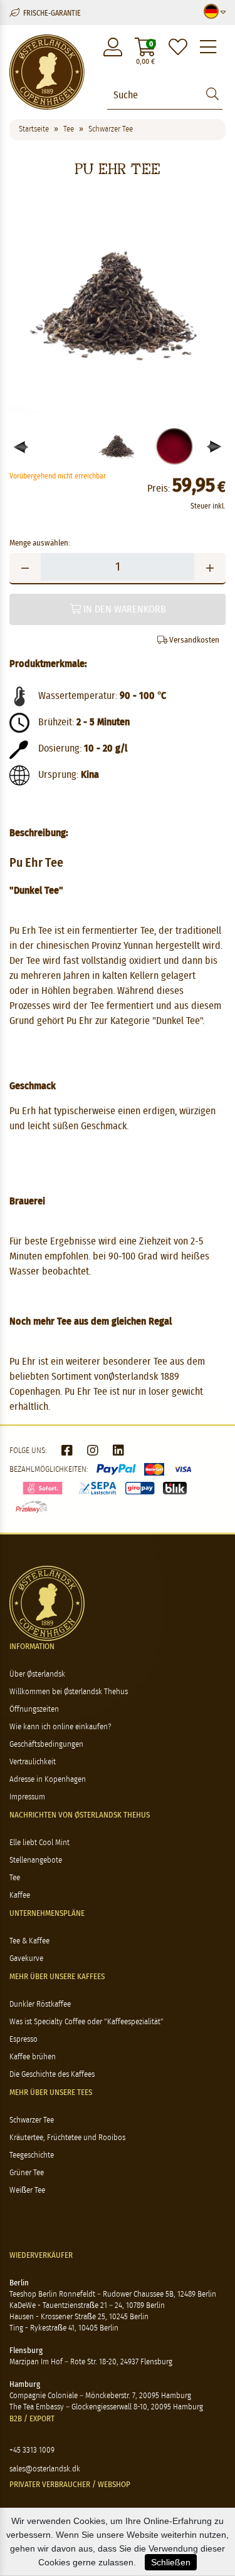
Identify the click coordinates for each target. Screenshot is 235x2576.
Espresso (23, 2040)
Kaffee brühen (33, 2057)
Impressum (27, 1797)
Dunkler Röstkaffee (40, 2004)
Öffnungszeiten (34, 1710)
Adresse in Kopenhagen (48, 1780)
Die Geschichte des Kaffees (52, 2075)
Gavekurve (26, 1959)
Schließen (171, 2562)
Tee (15, 1878)
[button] (215, 447)
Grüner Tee (27, 2173)
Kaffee (20, 1896)
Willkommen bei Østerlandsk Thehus (69, 1692)
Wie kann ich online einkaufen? (60, 1727)
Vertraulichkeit (33, 1762)
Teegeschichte (32, 2155)
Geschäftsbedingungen (46, 1745)
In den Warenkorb (123, 609)
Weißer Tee (27, 2191)
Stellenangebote (36, 1860)
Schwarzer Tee (32, 2120)
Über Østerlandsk (37, 1674)
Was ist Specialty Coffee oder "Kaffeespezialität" (86, 2022)
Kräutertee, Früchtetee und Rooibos (67, 2138)
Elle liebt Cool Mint (39, 1843)
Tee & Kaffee (29, 1941)
